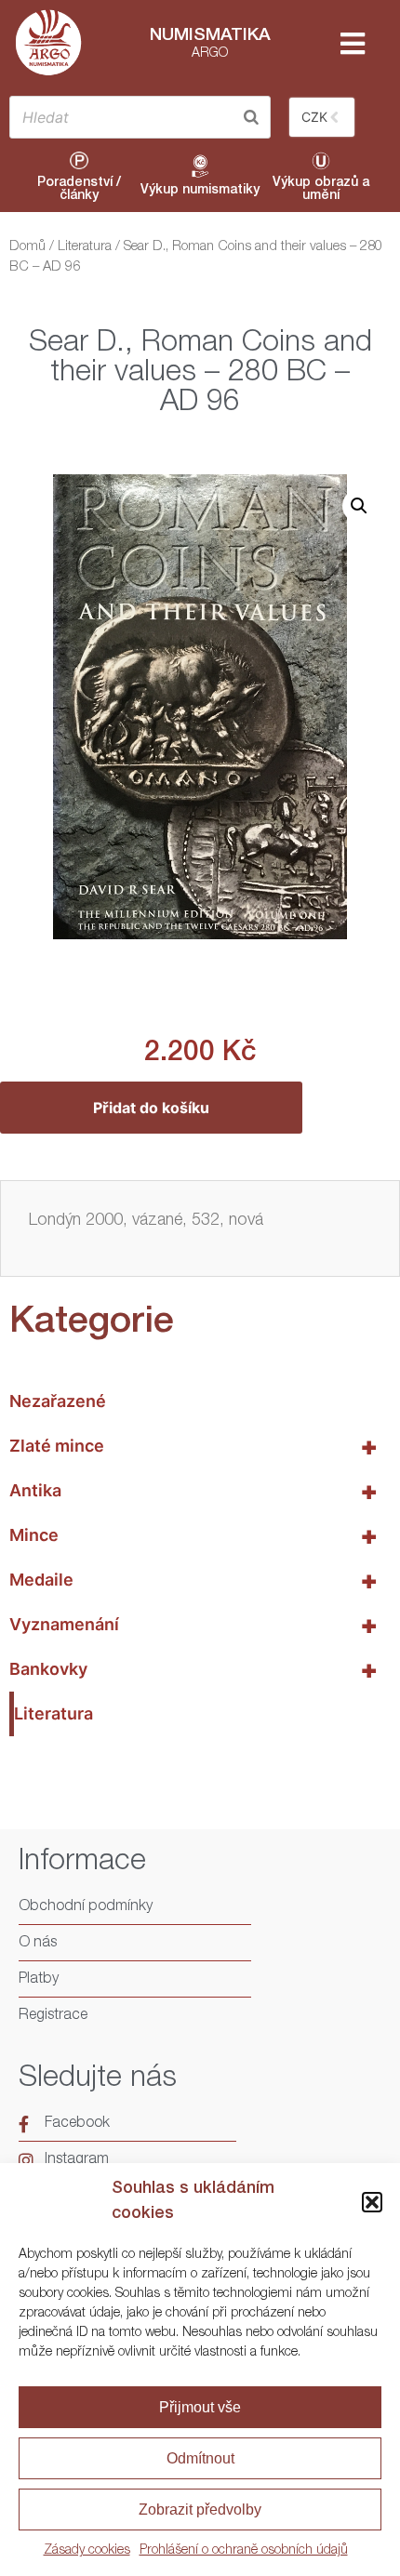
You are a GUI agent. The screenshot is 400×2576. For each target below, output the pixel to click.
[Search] (251, 117)
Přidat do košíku (151, 1108)
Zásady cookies (87, 2551)
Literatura (85, 247)
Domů (27, 247)
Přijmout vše (200, 2407)
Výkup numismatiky (200, 191)
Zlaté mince (193, 1446)
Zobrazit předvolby (200, 2510)
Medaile (193, 1580)
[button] (372, 2202)
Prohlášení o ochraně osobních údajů (244, 2551)
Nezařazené (58, 1401)
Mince (193, 1535)
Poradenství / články (79, 190)
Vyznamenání (193, 1625)
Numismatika (210, 36)
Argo (210, 54)
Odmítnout (200, 2458)
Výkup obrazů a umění (321, 190)
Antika (193, 1491)
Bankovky (193, 1669)
